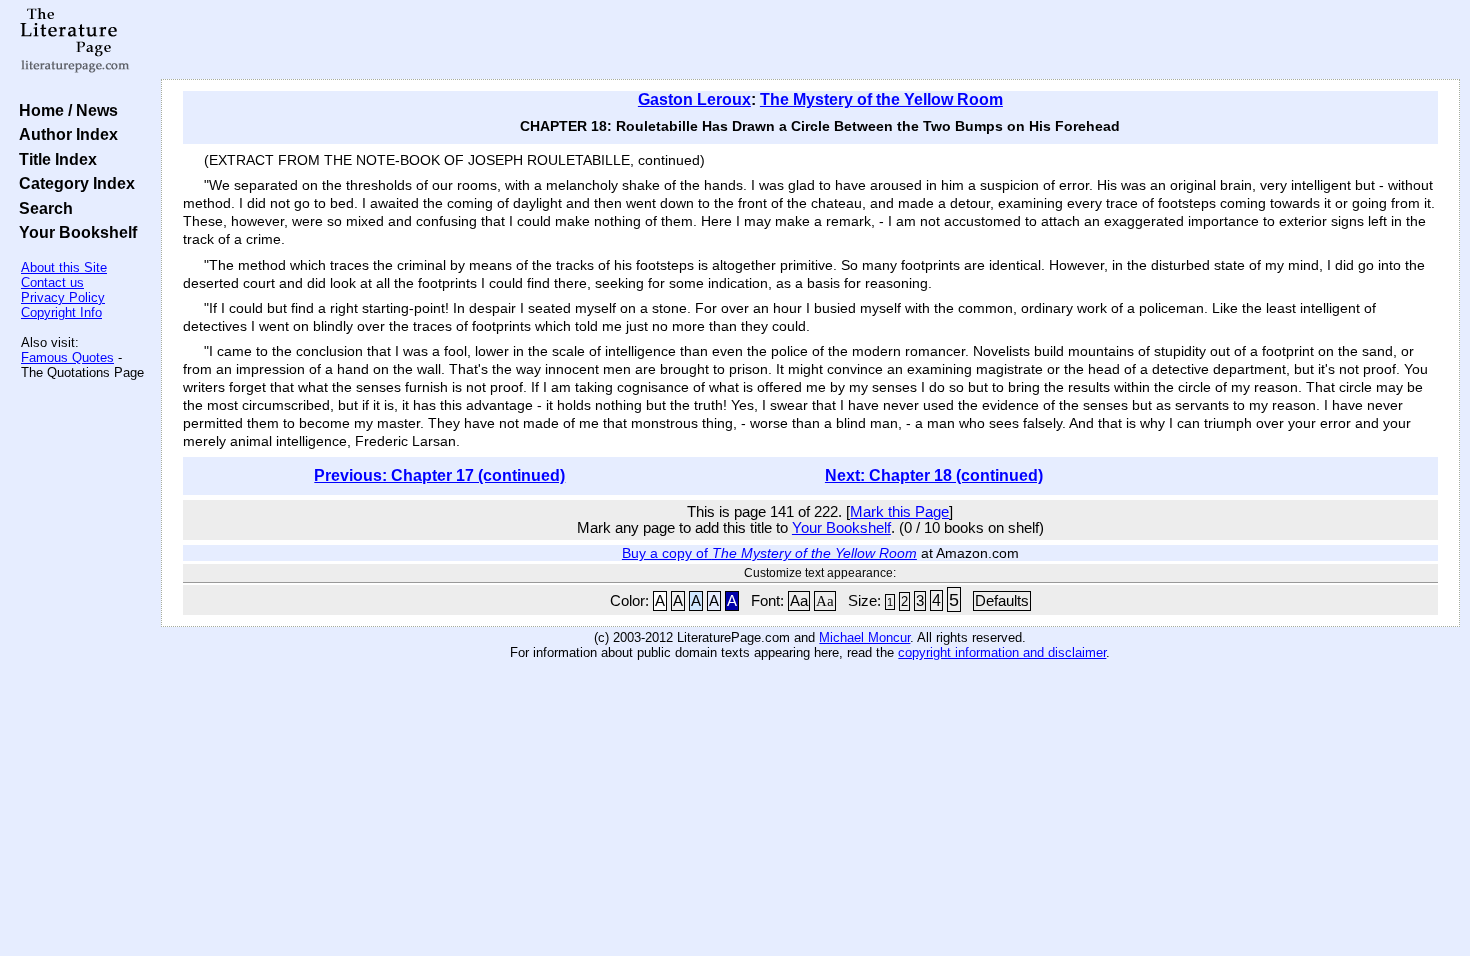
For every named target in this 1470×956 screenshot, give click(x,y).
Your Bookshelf (74, 232)
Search (42, 208)
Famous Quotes (67, 357)
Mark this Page (899, 512)
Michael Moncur (864, 637)
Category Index (73, 183)
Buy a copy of (769, 553)
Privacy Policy (63, 297)
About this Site (64, 267)
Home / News (64, 110)
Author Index (64, 134)
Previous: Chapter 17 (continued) (439, 475)
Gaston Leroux (694, 99)
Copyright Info (61, 312)
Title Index (54, 159)
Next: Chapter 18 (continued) (934, 475)
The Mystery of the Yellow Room (881, 99)
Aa (799, 601)
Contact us (52, 282)
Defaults (1002, 601)
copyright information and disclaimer (1002, 652)
